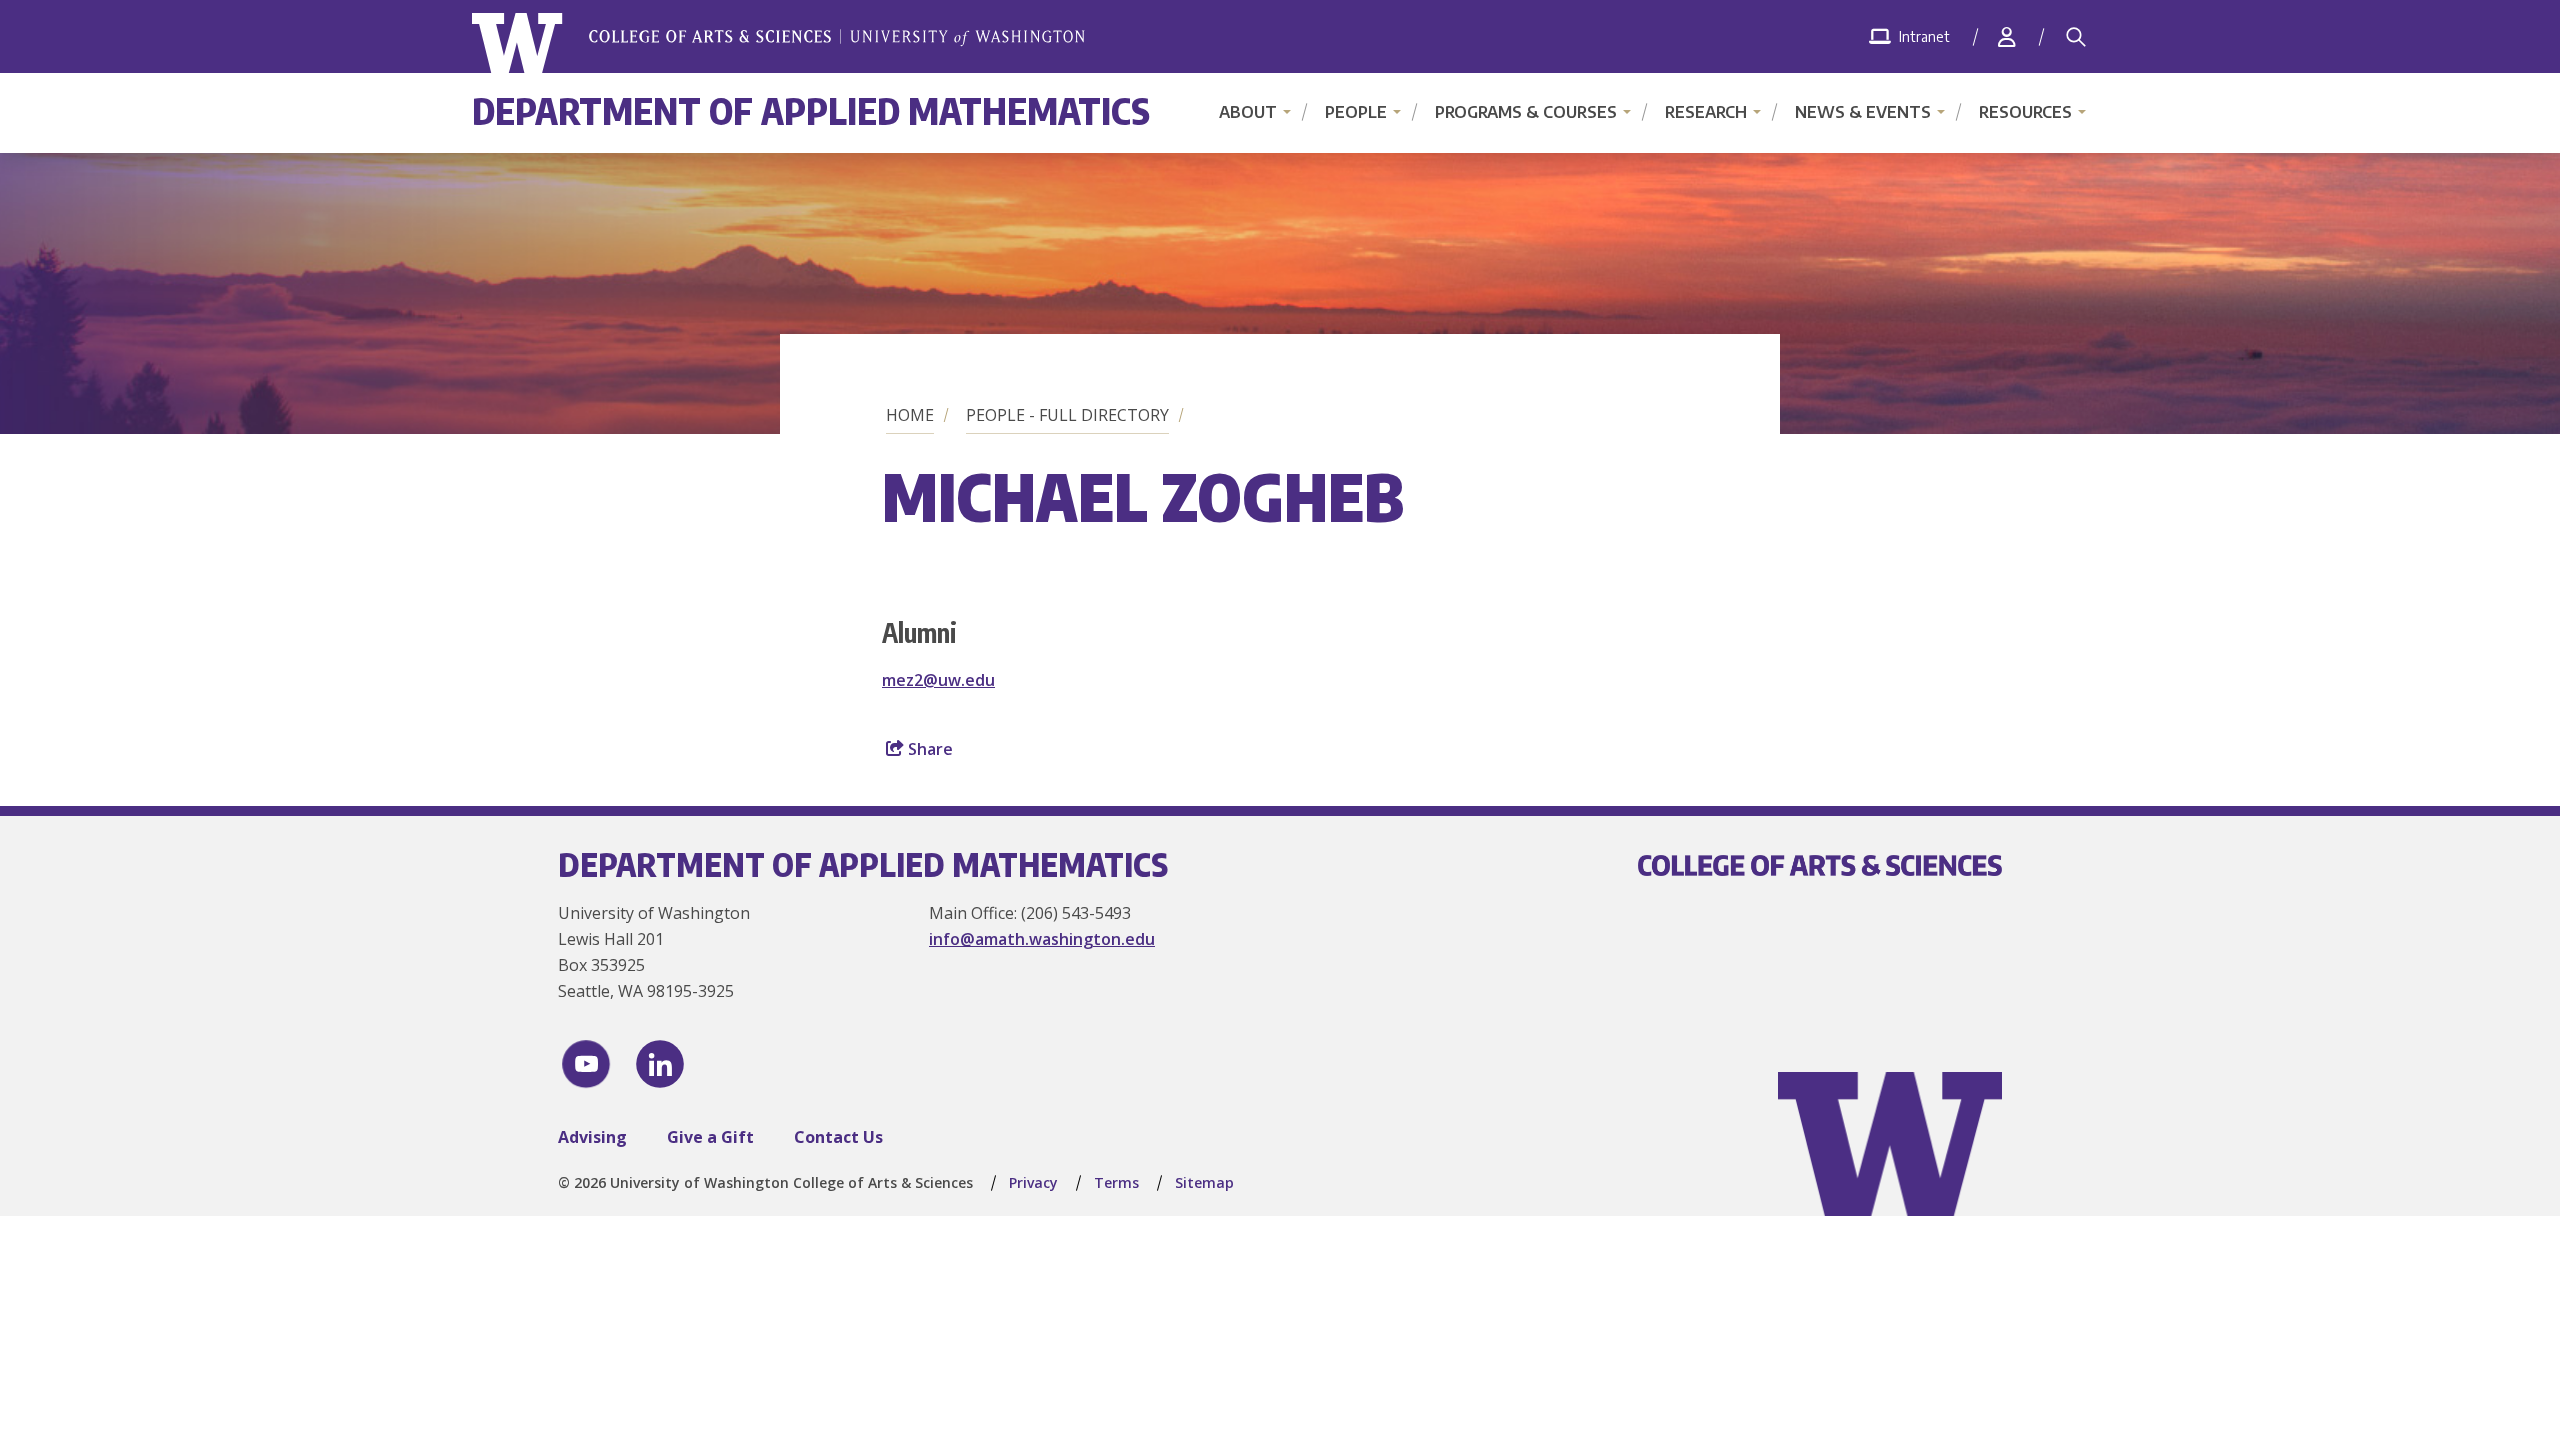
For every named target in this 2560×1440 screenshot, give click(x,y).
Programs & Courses (1526, 112)
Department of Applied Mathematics (811, 110)
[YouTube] (586, 1064)
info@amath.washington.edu (1042, 939)
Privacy (1033, 1182)
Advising (592, 1137)
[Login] (2007, 36)
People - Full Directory (1067, 415)
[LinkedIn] (660, 1064)
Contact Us (838, 1137)
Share (928, 749)
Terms (1116, 1182)
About (1248, 112)
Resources (2025, 112)
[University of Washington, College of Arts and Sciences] (778, 43)
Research (1706, 112)
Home (910, 415)
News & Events (1863, 112)
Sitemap (1204, 1182)
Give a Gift (710, 1137)
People (1356, 112)
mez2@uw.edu (938, 680)
